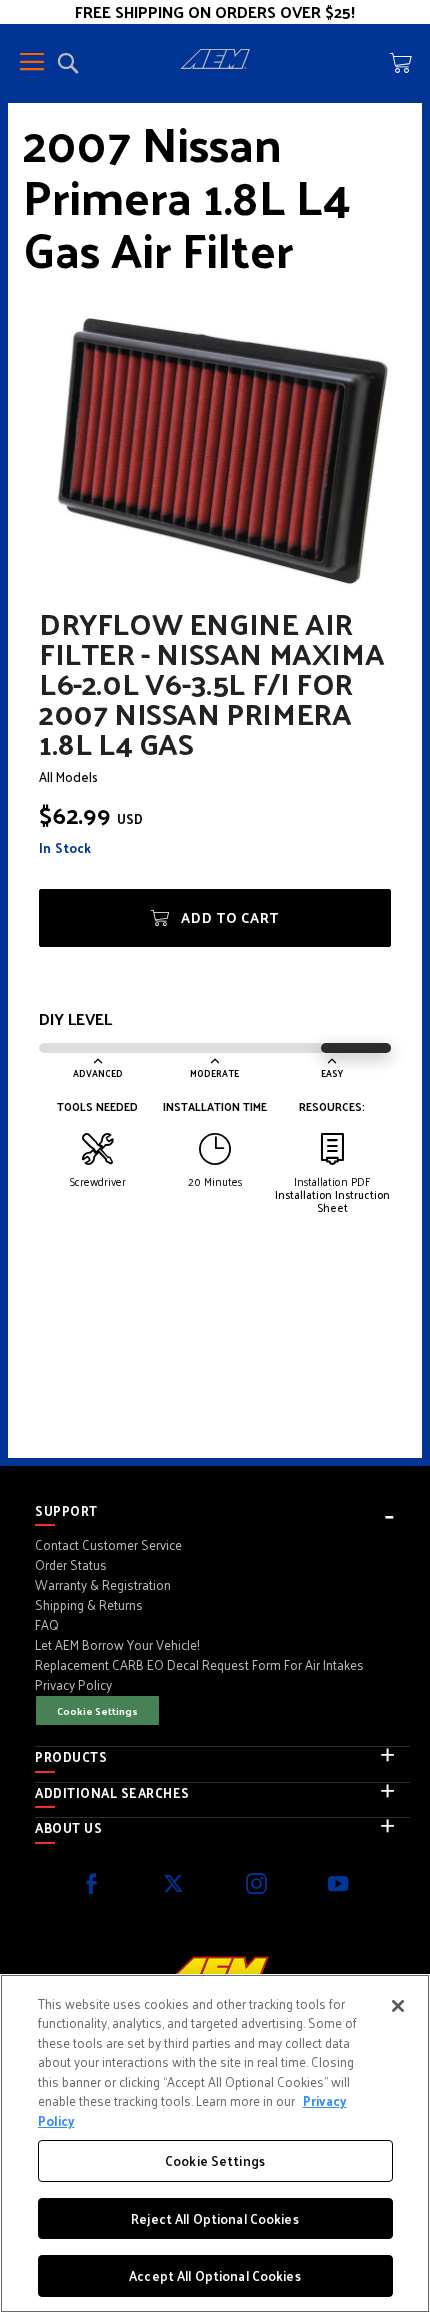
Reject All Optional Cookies (215, 2218)
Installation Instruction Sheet (332, 1200)
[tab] (222, 1511)
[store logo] (215, 62)
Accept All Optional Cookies (215, 2275)
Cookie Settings (97, 1710)
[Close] (398, 2006)
